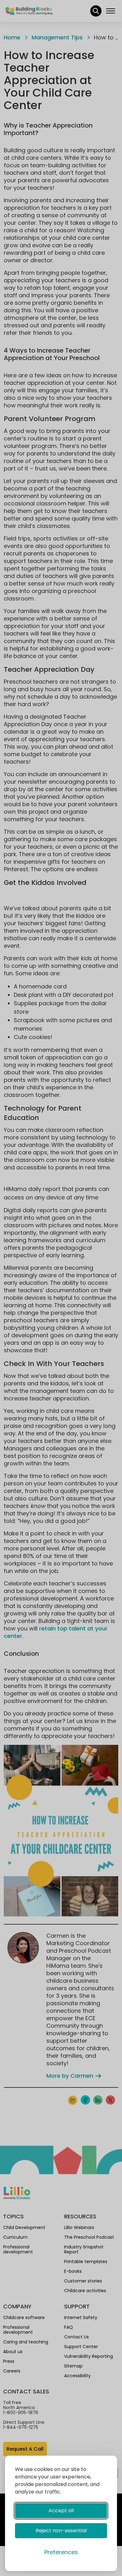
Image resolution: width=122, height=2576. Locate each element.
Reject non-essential (61, 2531)
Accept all (61, 2511)
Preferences (61, 2552)
